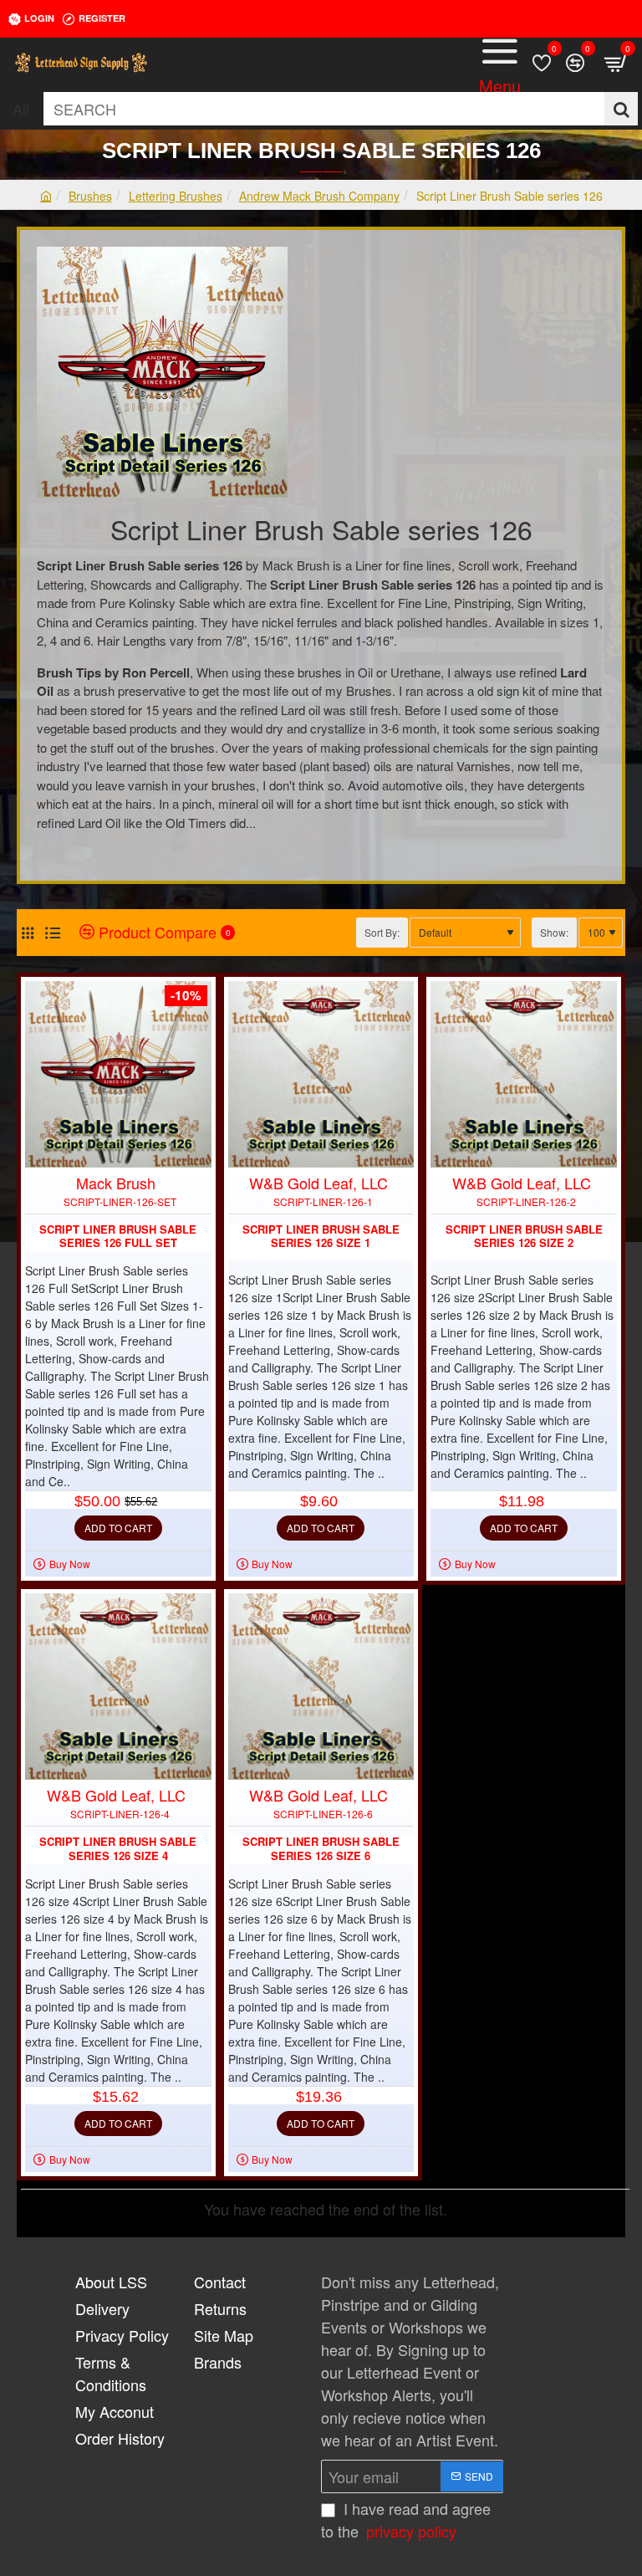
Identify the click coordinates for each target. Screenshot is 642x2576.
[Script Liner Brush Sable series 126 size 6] (321, 1687)
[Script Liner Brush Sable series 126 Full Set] (118, 1074)
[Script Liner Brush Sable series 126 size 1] (321, 1074)
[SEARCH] (621, 109)
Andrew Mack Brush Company (319, 196)
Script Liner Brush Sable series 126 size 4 (118, 1849)
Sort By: (382, 932)
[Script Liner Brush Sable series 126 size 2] (524, 1074)
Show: (554, 932)
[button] (118, 1528)
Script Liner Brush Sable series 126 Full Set (118, 1237)
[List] (52, 932)
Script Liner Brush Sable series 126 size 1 (321, 1237)
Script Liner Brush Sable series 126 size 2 (524, 1237)
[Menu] (500, 63)
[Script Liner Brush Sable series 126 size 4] (118, 1687)
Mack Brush (116, 1183)
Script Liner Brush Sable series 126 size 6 (321, 1849)
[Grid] (27, 932)
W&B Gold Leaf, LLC (318, 1183)
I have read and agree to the (406, 2520)
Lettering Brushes (176, 196)
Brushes (90, 196)
